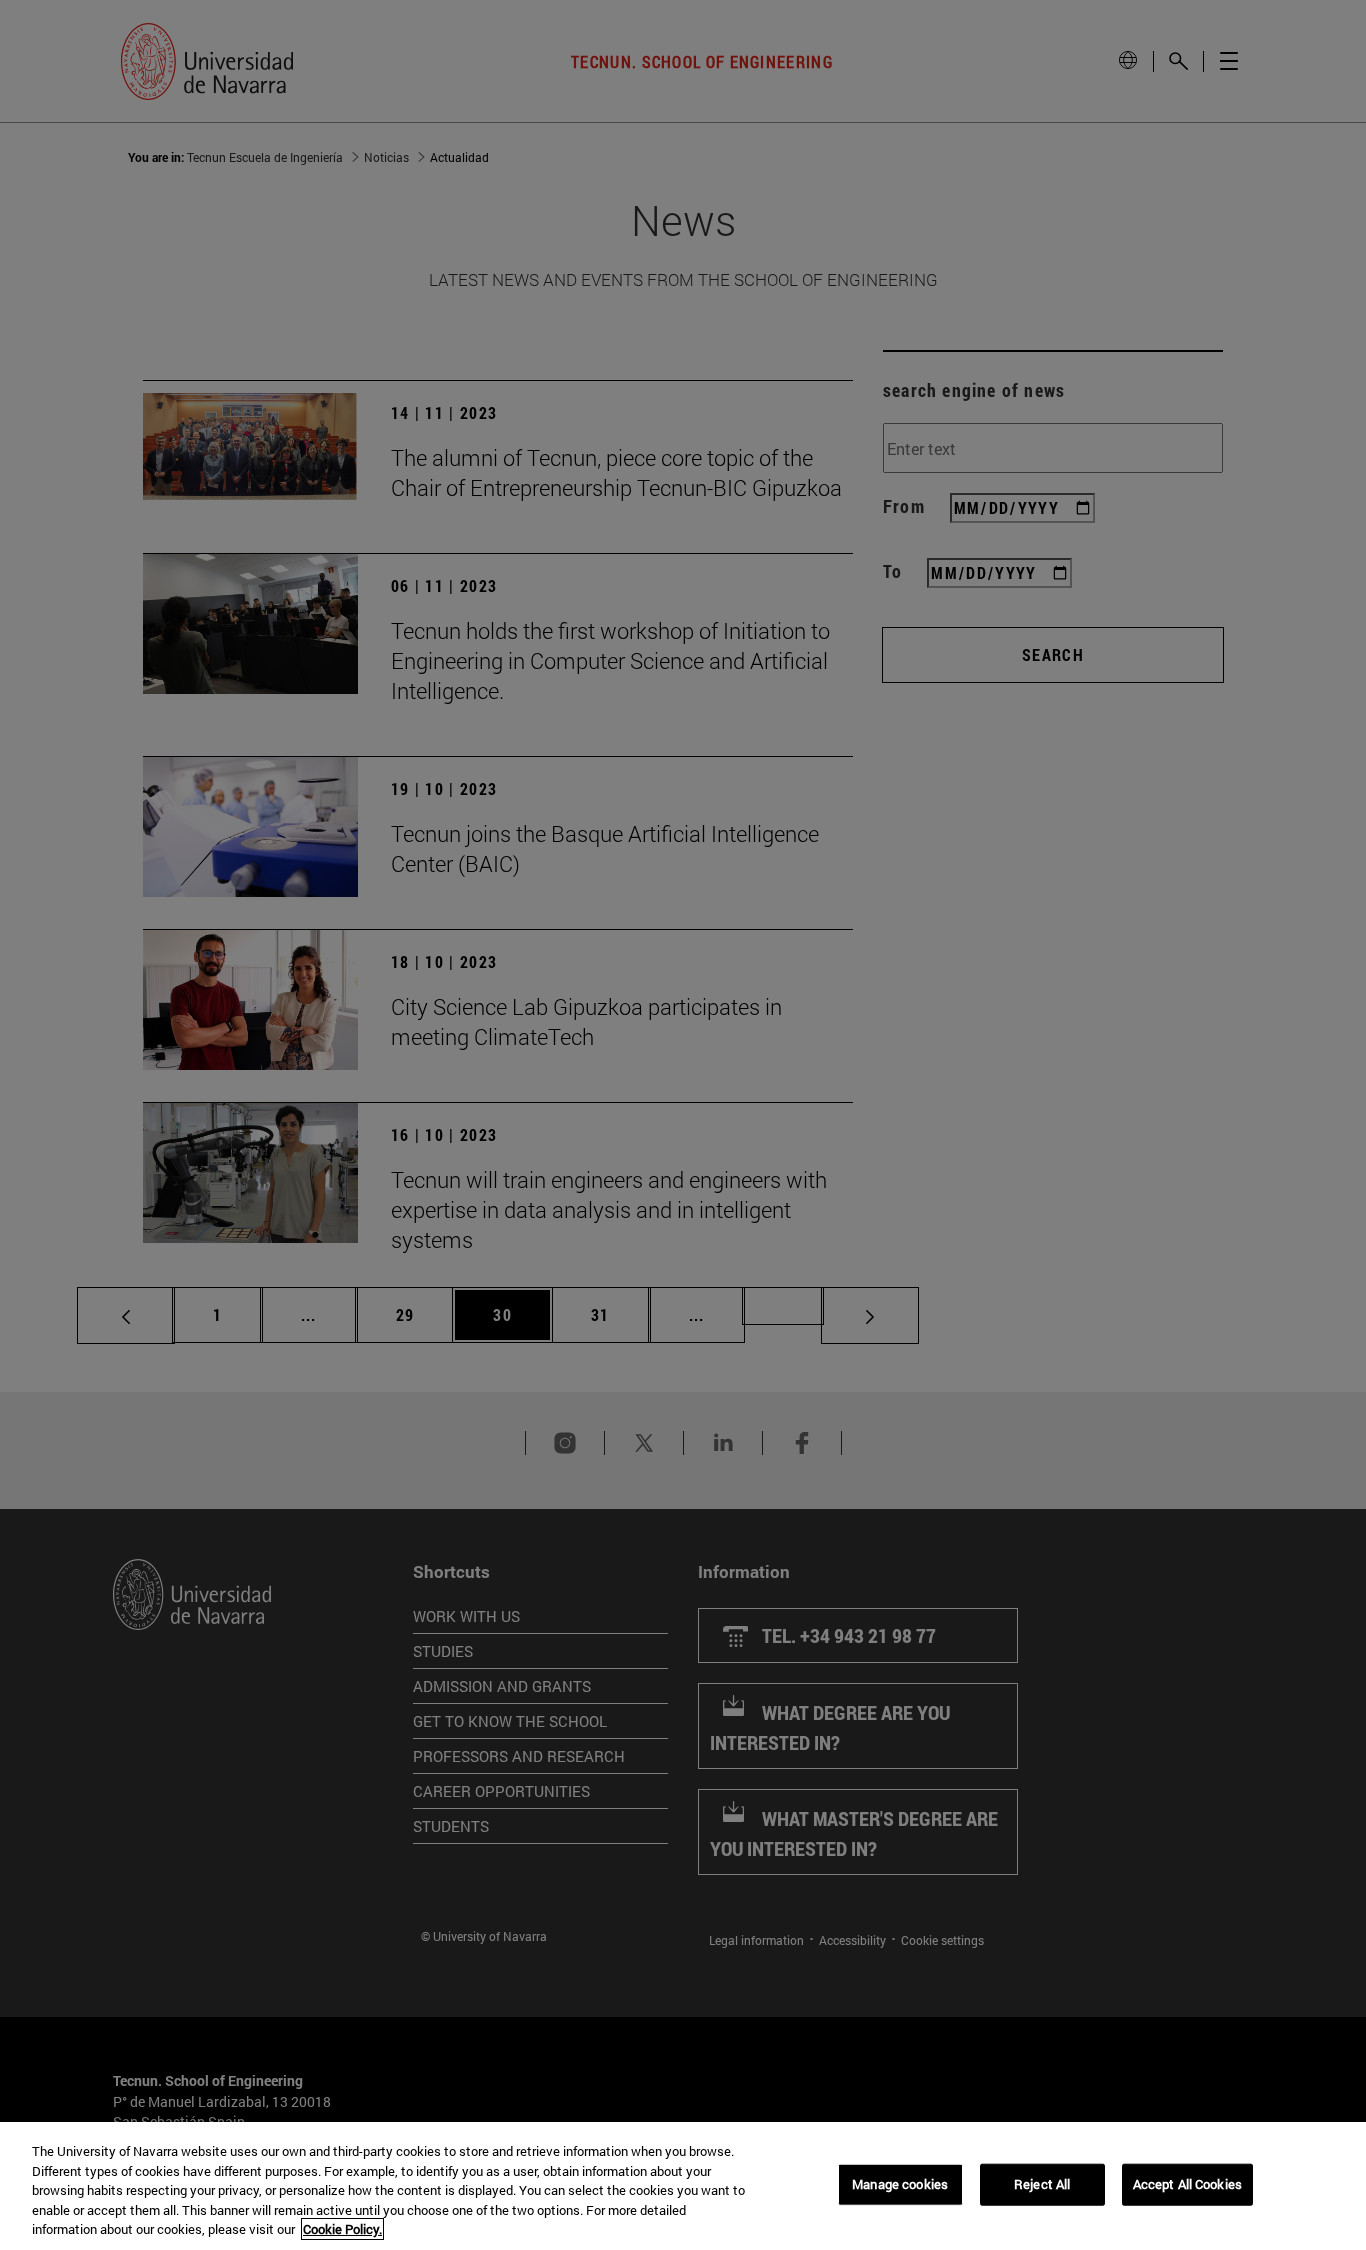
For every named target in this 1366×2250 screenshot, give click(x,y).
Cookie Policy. (342, 2229)
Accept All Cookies (1187, 2184)
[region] (683, 2186)
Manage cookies (900, 2184)
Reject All (1042, 2184)
